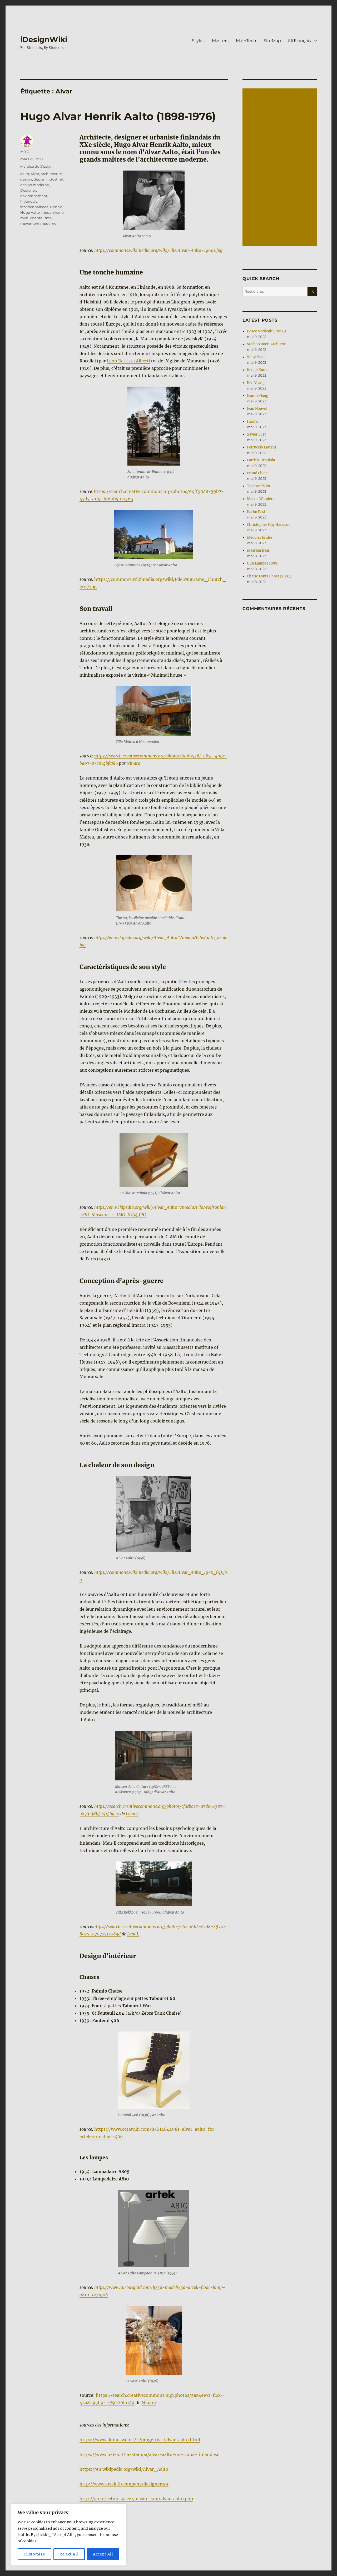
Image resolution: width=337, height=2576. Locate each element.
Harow (253, 421)
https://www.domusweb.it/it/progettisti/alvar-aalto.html (140, 2440)
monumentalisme (36, 218)
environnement (34, 196)
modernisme (53, 212)
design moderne (35, 185)
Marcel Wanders (261, 499)
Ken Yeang (256, 383)
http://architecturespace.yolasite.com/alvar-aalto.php (136, 2499)
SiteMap (272, 41)
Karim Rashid (258, 512)
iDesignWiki (44, 39)
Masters (220, 41)
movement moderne (38, 223)
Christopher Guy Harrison (269, 525)
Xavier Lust (256, 434)
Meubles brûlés (260, 538)
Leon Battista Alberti (128, 361)
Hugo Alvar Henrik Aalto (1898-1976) (118, 116)
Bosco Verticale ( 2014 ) (267, 331)
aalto (25, 174)
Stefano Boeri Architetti (267, 344)
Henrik (56, 207)
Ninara (133, 763)
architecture (51, 174)
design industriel (48, 179)
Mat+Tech (246, 41)
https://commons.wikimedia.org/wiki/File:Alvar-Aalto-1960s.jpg (158, 250)
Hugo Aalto (30, 212)
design (26, 179)
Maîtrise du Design (36, 166)
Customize (34, 2554)
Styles (198, 41)
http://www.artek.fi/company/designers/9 (124, 2484)
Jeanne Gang (258, 396)
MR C (25, 152)
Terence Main (259, 486)
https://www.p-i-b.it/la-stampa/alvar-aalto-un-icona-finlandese (149, 2454)
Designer (28, 190)
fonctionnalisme (34, 207)
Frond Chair (257, 473)
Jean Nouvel (257, 409)
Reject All (69, 2554)
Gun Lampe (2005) (263, 563)
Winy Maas (256, 357)
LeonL (132, 1814)
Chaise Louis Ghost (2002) (269, 576)
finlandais (29, 201)
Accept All (103, 2554)
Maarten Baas (258, 550)
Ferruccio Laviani (261, 447)
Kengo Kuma (258, 370)
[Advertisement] (281, 168)
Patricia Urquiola (261, 460)
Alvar (35, 174)
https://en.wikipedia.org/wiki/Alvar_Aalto (124, 2469)
